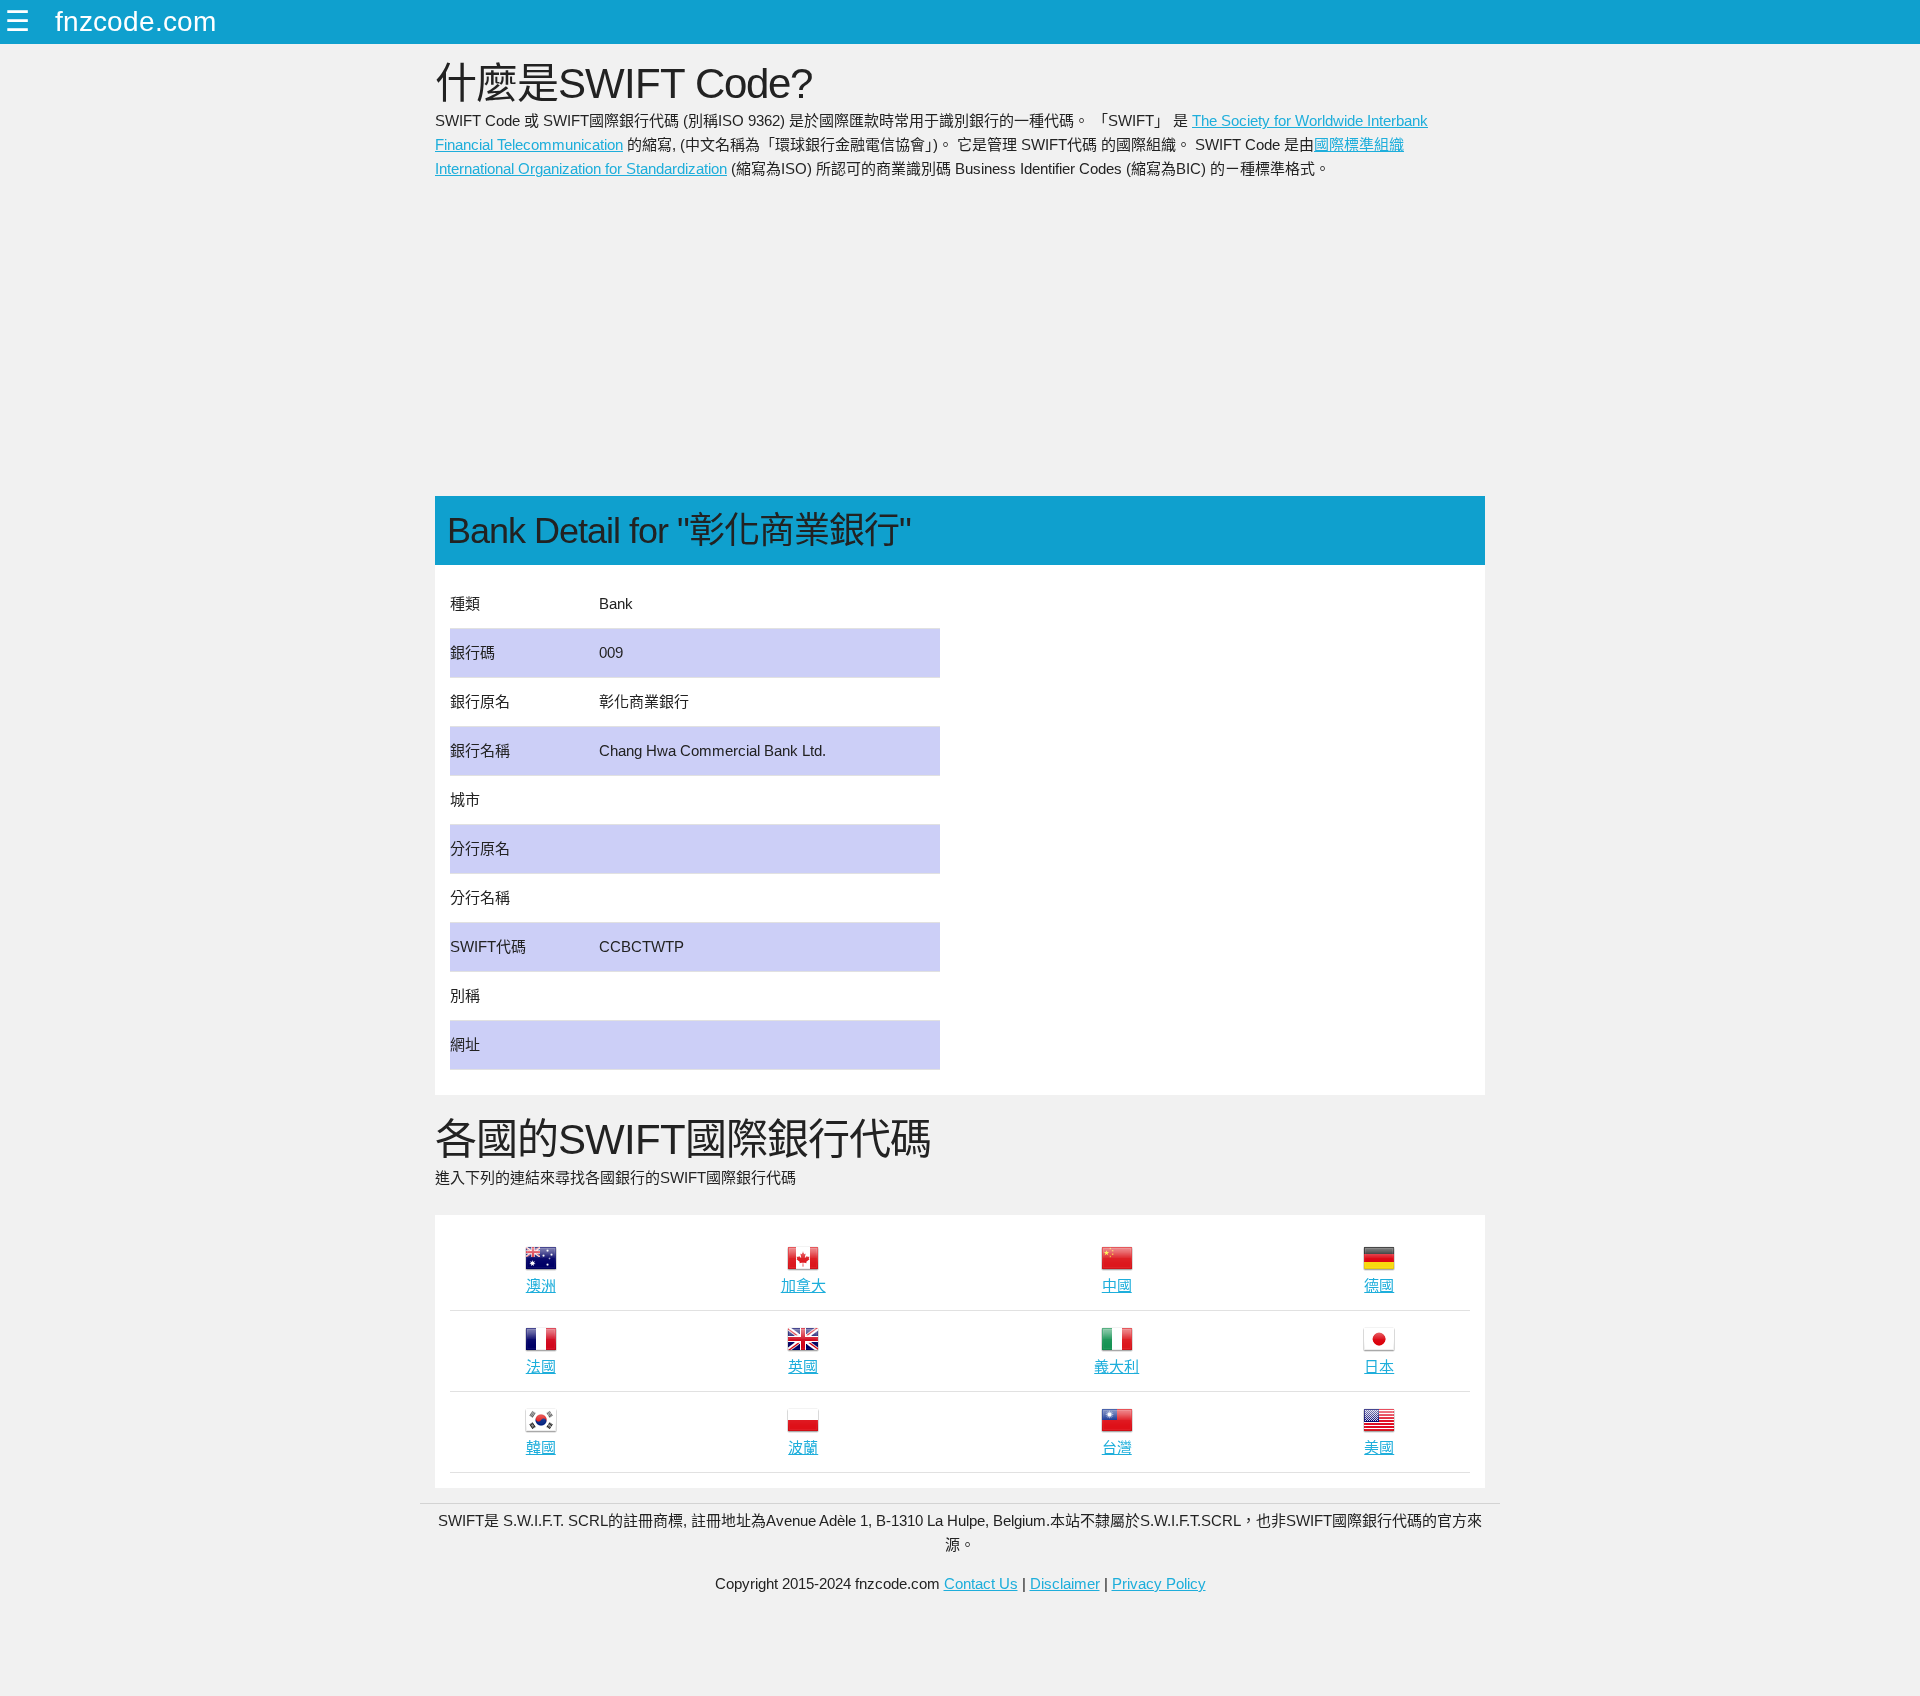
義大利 (1116, 1366)
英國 (803, 1366)
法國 (541, 1366)
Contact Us (981, 1583)
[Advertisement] (960, 346)
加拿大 (803, 1285)
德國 (1379, 1285)
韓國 (541, 1447)
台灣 (1117, 1447)
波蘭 (803, 1447)
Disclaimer (1065, 1583)
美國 (1379, 1447)
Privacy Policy (1159, 1583)
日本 (1379, 1366)
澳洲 (541, 1285)
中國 (1117, 1285)
